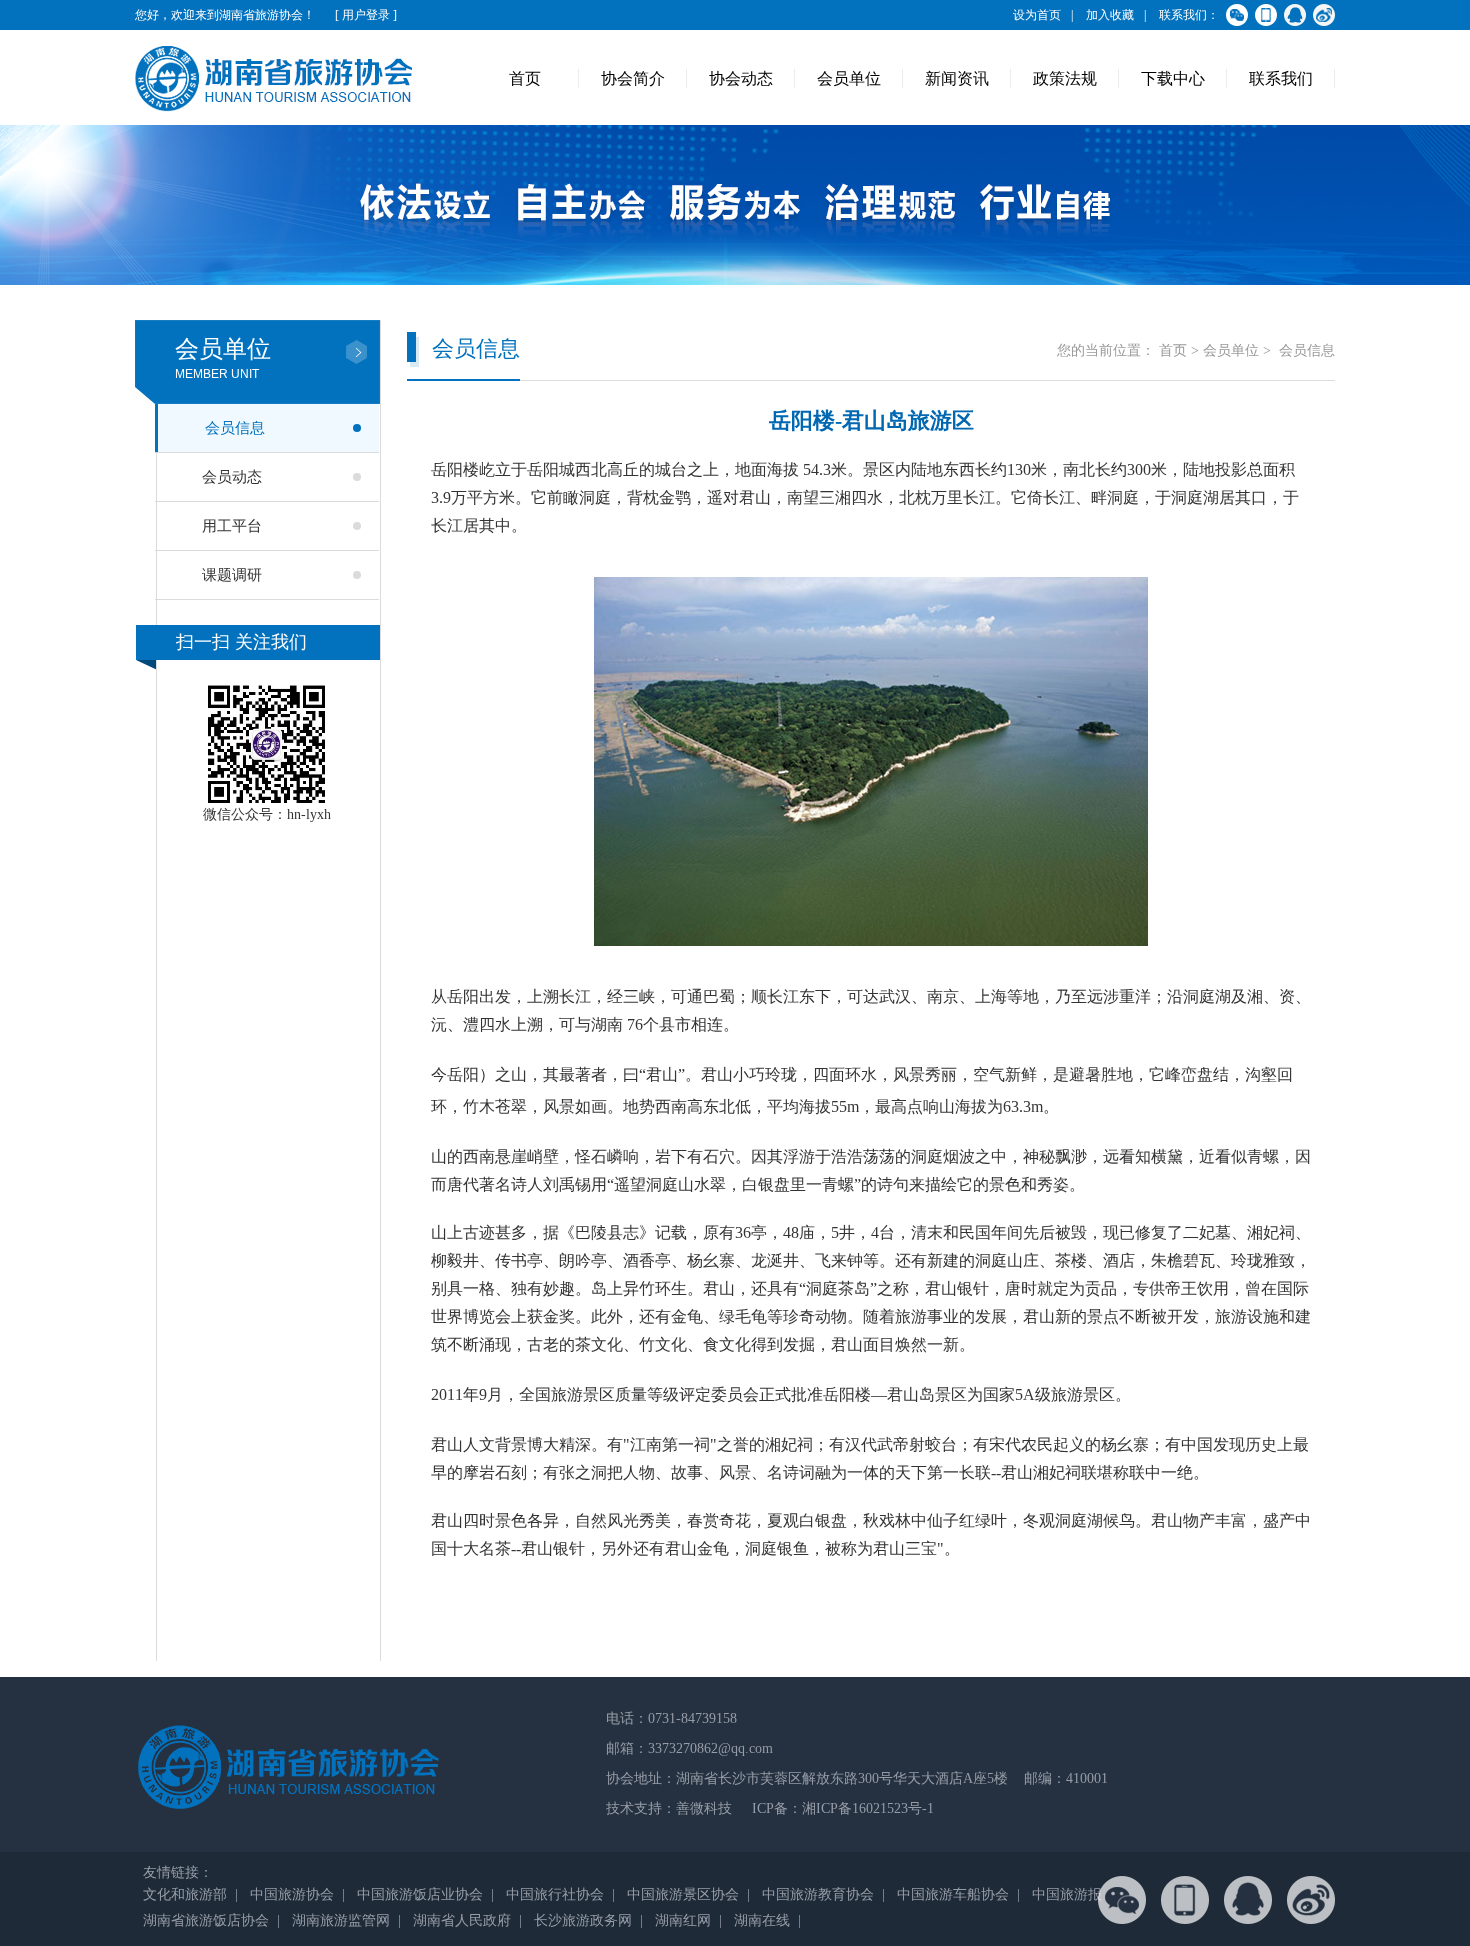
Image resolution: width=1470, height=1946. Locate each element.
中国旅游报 (1067, 1894)
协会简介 (633, 78)
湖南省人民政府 (462, 1920)
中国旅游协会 (292, 1894)
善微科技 (704, 1808)
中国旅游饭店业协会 (420, 1894)
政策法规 (1065, 78)
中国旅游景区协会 (683, 1894)
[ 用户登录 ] (366, 15)
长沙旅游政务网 (583, 1920)
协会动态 (741, 78)
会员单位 (849, 78)
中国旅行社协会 (555, 1894)
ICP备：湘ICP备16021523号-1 (841, 1808)
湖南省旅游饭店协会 (206, 1920)
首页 (525, 78)
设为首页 (1037, 15)
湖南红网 (683, 1920)
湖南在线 (762, 1920)
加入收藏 (1110, 15)
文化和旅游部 (185, 1894)
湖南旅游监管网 (341, 1920)
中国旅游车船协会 (953, 1894)
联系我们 (1281, 78)
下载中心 (1173, 78)
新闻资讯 (957, 78)
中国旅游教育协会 (818, 1894)
